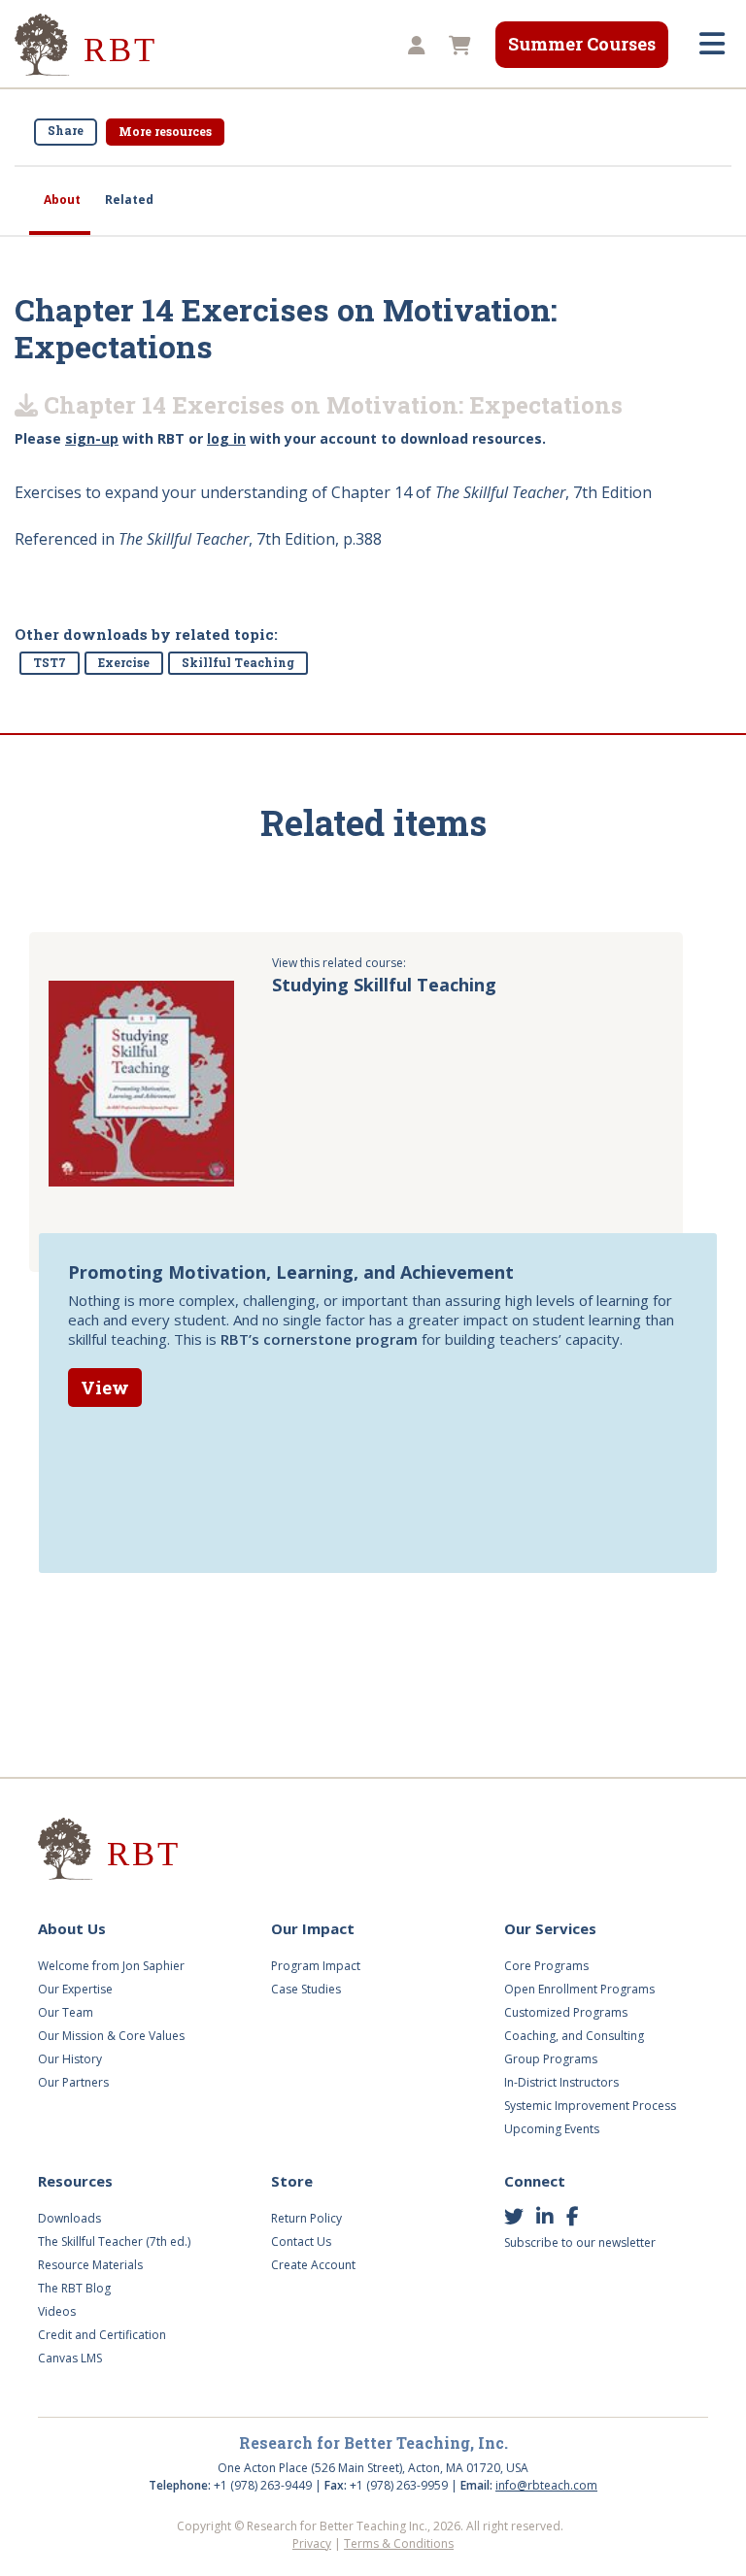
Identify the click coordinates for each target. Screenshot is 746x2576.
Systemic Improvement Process (590, 2106)
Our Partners (73, 2082)
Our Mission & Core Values (111, 2036)
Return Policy (306, 2218)
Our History (70, 2059)
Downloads (69, 2218)
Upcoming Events (552, 2129)
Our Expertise (75, 1989)
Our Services (550, 1928)
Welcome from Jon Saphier (111, 1966)
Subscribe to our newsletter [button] (580, 2242)
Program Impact (316, 1966)
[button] (414, 47)
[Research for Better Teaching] (87, 45)
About (62, 200)
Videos (57, 2311)
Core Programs (546, 1966)
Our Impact (313, 1928)
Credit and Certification (102, 2335)
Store (292, 2181)
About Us (72, 1928)
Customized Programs (566, 2012)
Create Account (313, 2265)
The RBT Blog (74, 2288)
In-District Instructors (561, 2082)
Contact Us (301, 2241)
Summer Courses (582, 44)
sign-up (92, 438)
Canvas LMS (70, 2358)
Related (129, 200)
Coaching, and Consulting (574, 2036)
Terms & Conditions (399, 2543)
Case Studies (306, 1989)
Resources (75, 2181)
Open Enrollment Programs (579, 1989)
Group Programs (551, 2059)
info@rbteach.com (546, 2485)
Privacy (312, 2543)
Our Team (66, 2012)
